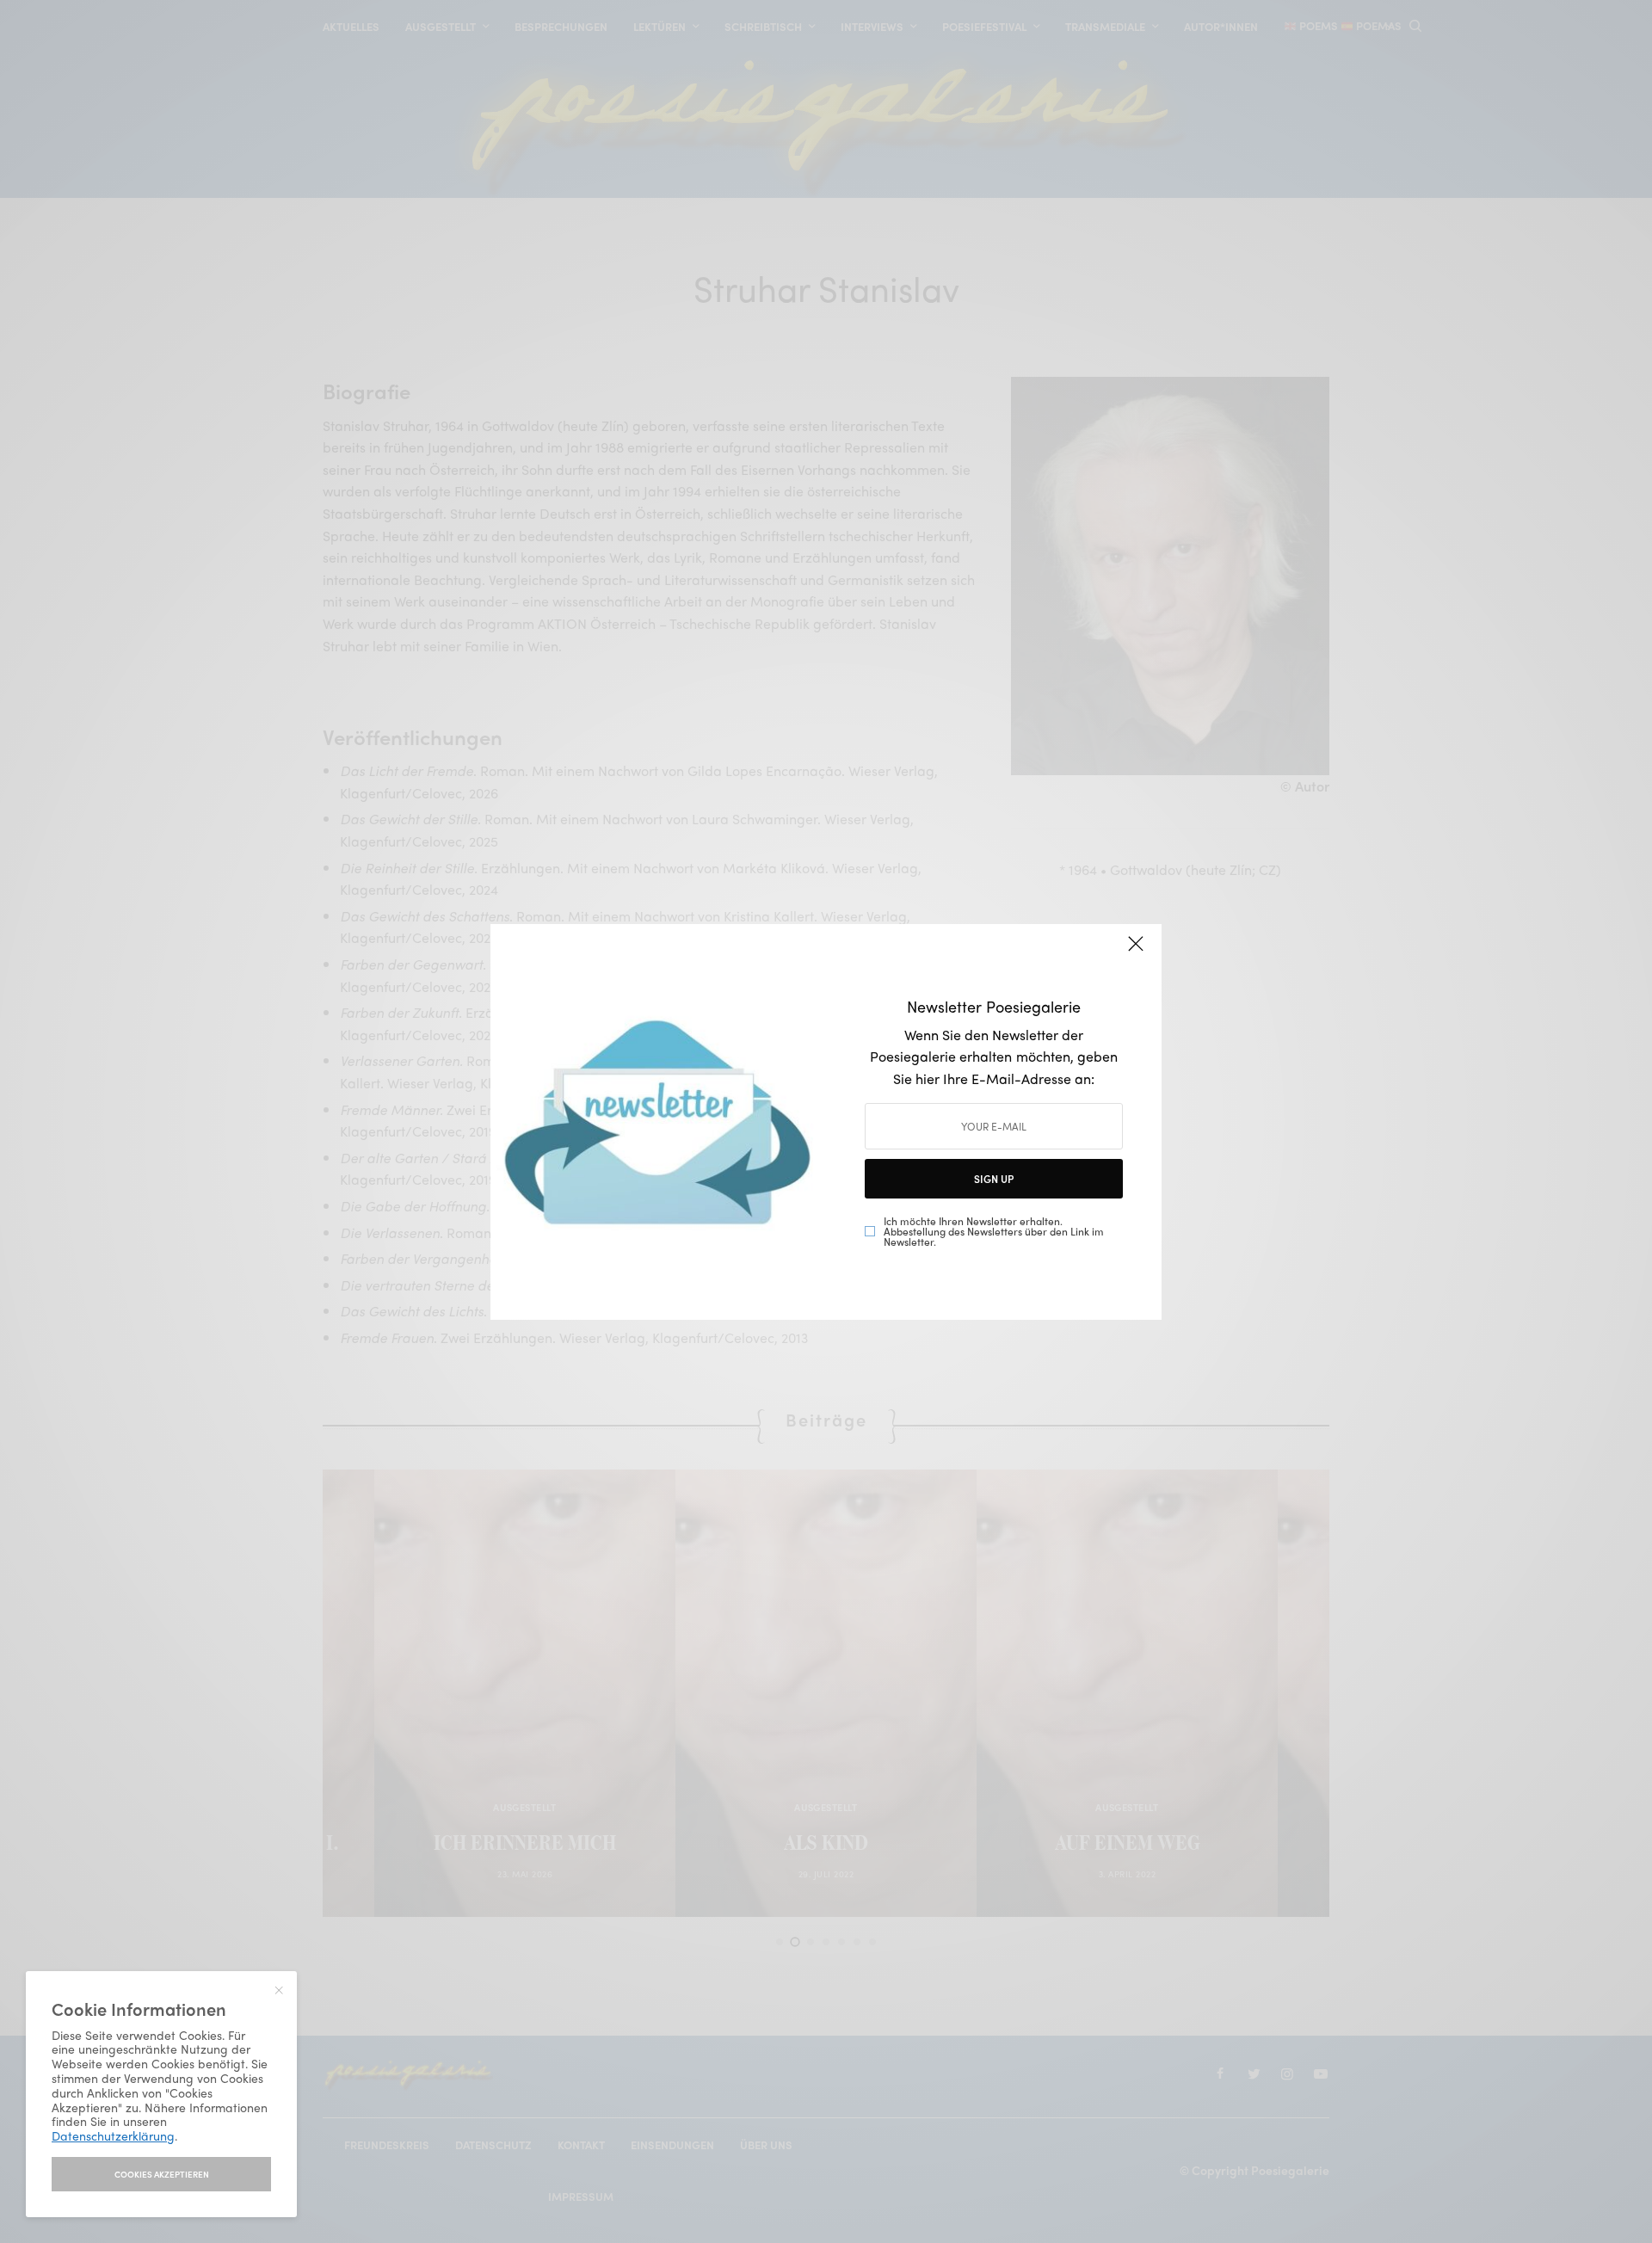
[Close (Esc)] (1136, 952)
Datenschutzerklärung (113, 2135)
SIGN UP (994, 1179)
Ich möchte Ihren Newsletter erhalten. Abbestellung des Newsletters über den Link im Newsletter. (994, 1231)
